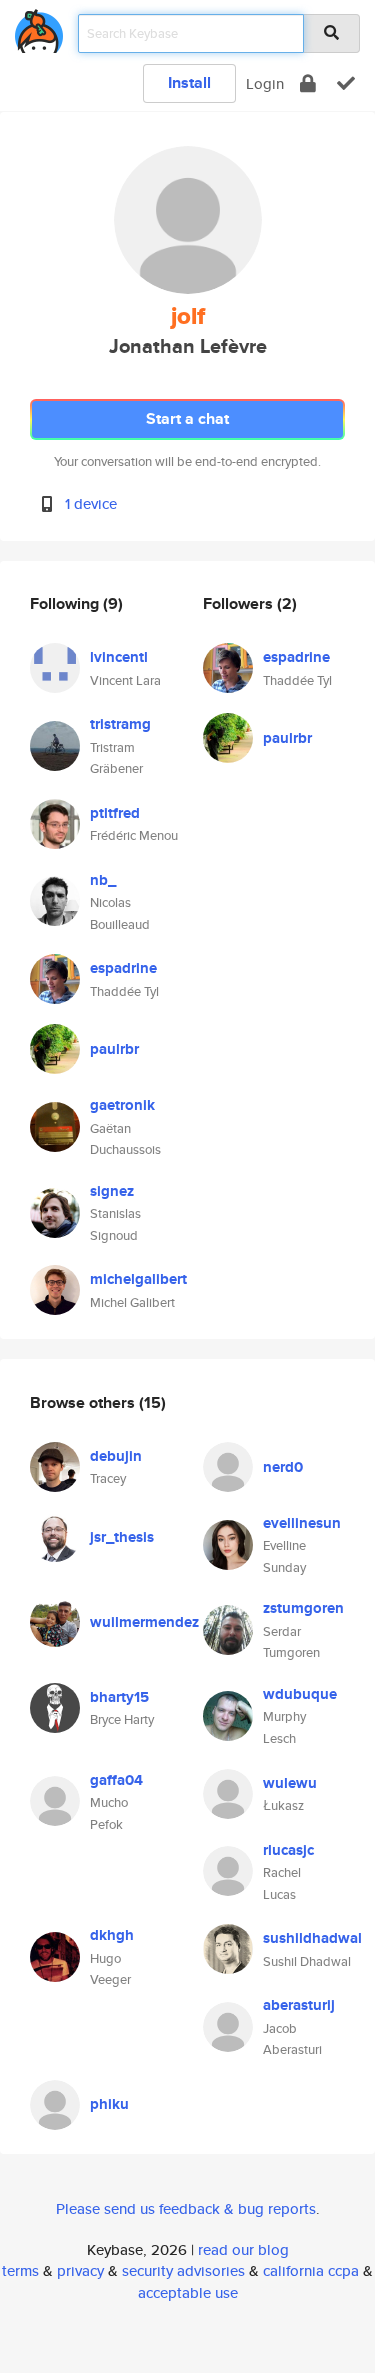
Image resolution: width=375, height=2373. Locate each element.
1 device (91, 503)
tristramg (120, 724)
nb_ (103, 880)
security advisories (183, 2270)
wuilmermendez (144, 1622)
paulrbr (114, 1049)
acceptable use (188, 2292)
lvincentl (119, 657)
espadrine (123, 968)
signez (112, 1191)
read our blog (243, 2249)
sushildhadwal (312, 1938)
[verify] (346, 83)
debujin (116, 1456)
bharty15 (119, 1697)
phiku (109, 2104)
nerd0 (283, 1467)
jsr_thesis (122, 1537)
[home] (39, 27)
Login (265, 83)
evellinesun (302, 1523)
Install (189, 82)
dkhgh (112, 1935)
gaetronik (122, 1105)
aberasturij (299, 2005)
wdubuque (300, 1694)
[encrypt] (308, 83)
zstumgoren (303, 1608)
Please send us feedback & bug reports (186, 2208)
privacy (80, 2270)
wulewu (290, 1783)
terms (20, 2270)
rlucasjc (288, 1850)
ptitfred (115, 813)
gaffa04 (116, 1780)
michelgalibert (138, 1279)
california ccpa (311, 2270)
